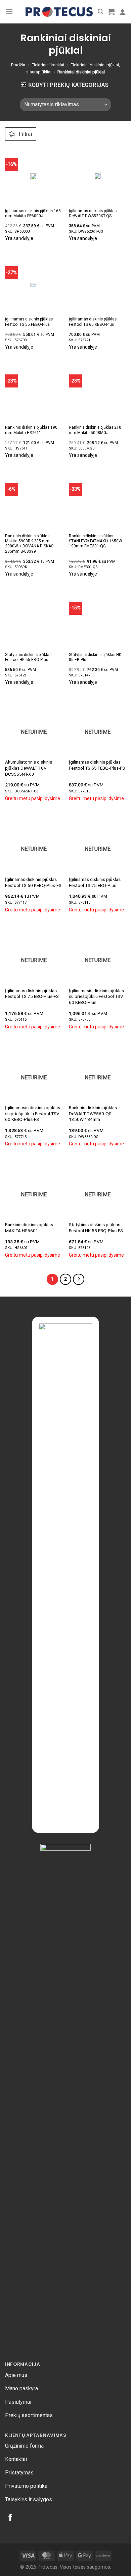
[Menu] (9, 12)
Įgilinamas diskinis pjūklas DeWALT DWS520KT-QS (93, 213)
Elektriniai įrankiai (48, 65)
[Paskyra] (123, 12)
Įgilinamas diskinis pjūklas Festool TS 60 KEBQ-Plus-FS (33, 882)
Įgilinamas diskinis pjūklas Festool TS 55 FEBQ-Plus (29, 322)
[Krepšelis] (111, 12)
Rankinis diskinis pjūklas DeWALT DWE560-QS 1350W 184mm (93, 1113)
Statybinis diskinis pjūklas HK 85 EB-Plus (95, 657)
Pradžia (18, 65)
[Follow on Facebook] (10, 2518)
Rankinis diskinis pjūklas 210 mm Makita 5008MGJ (95, 430)
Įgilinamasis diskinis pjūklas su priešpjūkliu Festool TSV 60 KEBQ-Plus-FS (33, 1113)
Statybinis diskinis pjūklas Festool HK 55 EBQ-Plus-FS (96, 1227)
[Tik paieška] (100, 12)
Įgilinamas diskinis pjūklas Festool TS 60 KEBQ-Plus (93, 322)
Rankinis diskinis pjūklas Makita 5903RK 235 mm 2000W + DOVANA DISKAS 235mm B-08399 (29, 544)
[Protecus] (59, 12)
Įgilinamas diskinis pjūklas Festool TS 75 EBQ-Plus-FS (32, 994)
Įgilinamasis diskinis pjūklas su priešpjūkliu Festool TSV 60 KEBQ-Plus (96, 996)
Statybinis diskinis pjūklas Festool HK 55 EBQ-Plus (28, 657)
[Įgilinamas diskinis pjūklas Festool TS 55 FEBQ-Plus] (34, 285)
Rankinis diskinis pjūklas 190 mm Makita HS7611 (31, 430)
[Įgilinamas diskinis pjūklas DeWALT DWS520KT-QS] (97, 176)
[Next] (79, 1279)
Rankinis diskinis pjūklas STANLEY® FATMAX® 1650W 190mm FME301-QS (96, 541)
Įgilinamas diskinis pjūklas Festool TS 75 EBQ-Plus (95, 882)
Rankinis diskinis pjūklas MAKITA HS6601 (29, 1227)
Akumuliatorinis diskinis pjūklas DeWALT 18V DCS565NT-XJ (29, 768)
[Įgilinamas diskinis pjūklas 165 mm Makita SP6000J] (34, 176)
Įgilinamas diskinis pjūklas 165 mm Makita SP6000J (33, 213)
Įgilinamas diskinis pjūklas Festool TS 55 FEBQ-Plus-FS (97, 765)
